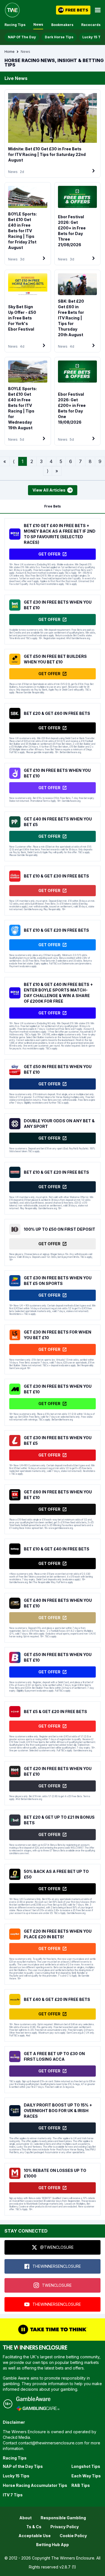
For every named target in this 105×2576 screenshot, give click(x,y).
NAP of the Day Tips (23, 2466)
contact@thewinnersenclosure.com (51, 2443)
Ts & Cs (34, 2527)
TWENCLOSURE (57, 2285)
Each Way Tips (86, 2476)
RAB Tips (81, 2485)
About (25, 2518)
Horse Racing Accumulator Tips (35, 2485)
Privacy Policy (65, 2527)
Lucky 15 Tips (16, 2476)
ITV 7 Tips (13, 2495)
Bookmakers (62, 25)
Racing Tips (15, 25)
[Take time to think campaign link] (53, 2330)
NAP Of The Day (22, 37)
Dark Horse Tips (59, 37)
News (38, 24)
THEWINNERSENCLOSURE (57, 2266)
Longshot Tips (86, 2466)
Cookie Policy (73, 2536)
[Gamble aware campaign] (38, 2399)
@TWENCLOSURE (57, 2247)
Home (10, 52)
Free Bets (53, 506)
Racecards (91, 25)
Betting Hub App (53, 2545)
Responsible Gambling (63, 2518)
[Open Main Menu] (98, 10)
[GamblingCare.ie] (38, 2408)
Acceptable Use (35, 2536)
